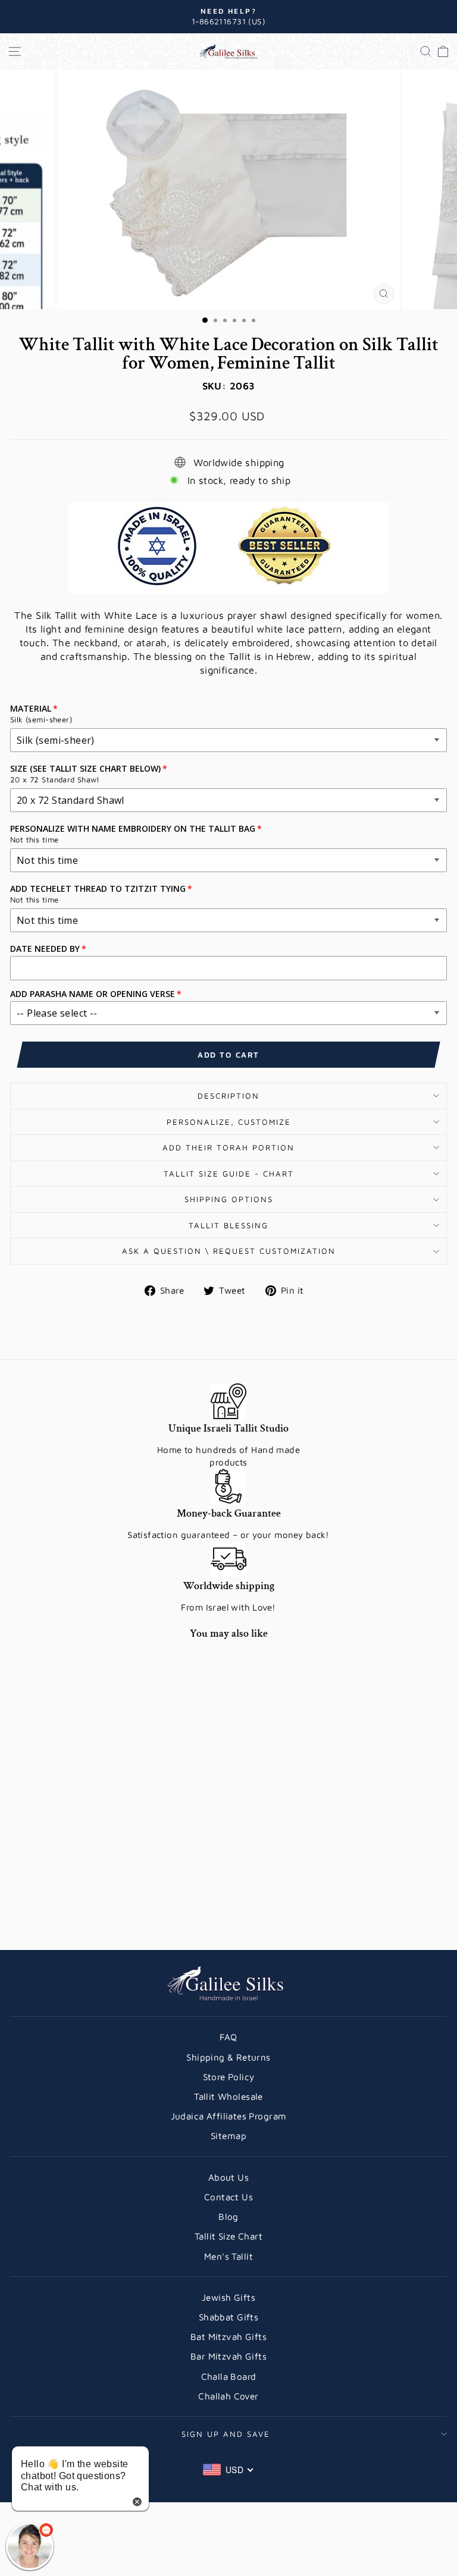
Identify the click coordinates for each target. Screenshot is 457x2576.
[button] (30, 2546)
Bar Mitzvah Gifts (228, 2356)
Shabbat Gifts (228, 2317)
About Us (228, 2177)
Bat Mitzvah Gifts (228, 2336)
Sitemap (228, 2135)
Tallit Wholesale (228, 2096)
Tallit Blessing (228, 1225)
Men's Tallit (228, 2256)
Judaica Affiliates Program (229, 2116)
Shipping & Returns (228, 2057)
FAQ (228, 2037)
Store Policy (229, 2077)
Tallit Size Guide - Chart (229, 1174)
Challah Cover (228, 2396)
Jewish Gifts (228, 2297)
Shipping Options (229, 1199)
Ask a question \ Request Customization (229, 1251)
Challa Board (229, 2376)
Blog (228, 2216)
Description (228, 1096)
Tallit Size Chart (228, 2236)
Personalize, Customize (229, 1122)
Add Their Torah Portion (228, 1147)
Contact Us (228, 2197)
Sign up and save (226, 2434)
